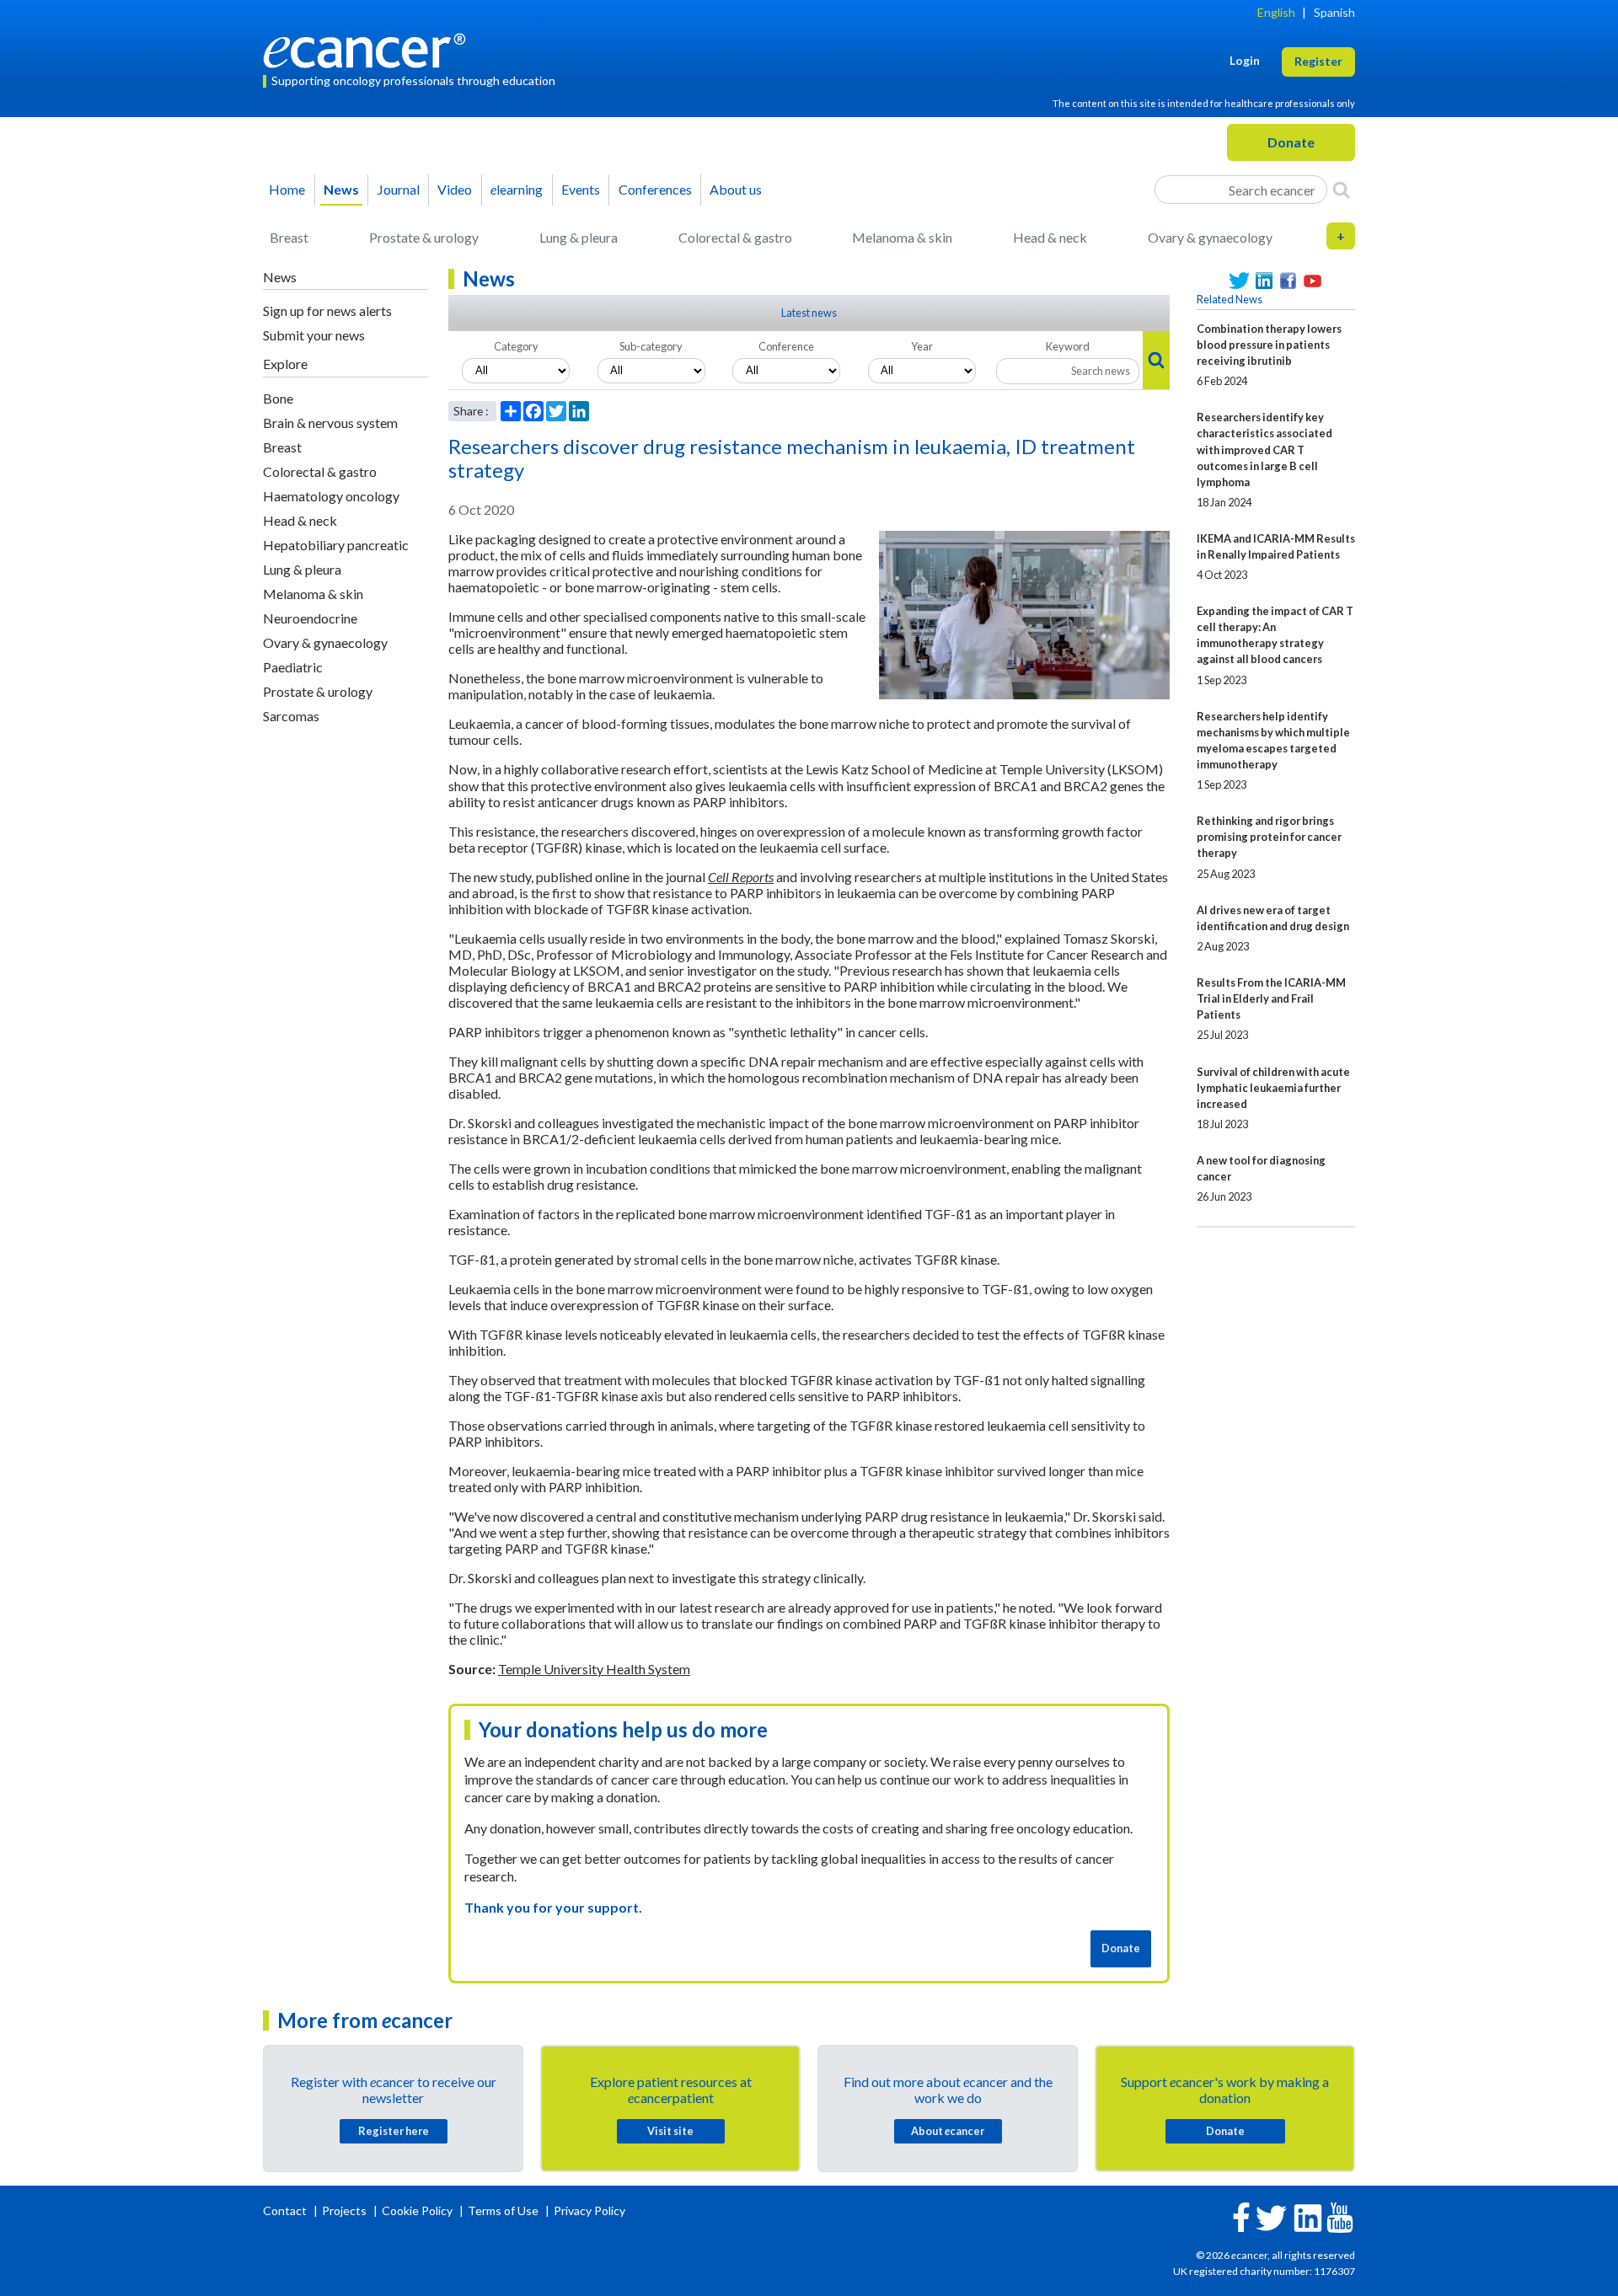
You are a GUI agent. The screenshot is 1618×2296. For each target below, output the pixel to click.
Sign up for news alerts (327, 310)
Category (516, 346)
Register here (394, 2131)
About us (736, 189)
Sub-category (651, 346)
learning (517, 189)
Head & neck (1050, 237)
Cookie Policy (417, 2210)
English (1276, 12)
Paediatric (293, 667)
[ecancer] (369, 48)
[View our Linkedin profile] (1264, 281)
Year (922, 346)
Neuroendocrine (310, 618)
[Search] (1341, 190)
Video (455, 189)
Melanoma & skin (902, 237)
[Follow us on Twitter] (1239, 281)
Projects (346, 2210)
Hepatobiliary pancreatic (336, 545)
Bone (278, 398)
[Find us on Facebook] (1288, 281)
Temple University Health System (594, 1669)
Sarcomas (291, 716)
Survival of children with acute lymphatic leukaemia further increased (1273, 1088)
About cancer (948, 2131)
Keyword (1068, 346)
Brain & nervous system (330, 423)
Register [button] (1318, 61)
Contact (286, 2210)
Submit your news (314, 335)
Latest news (809, 313)
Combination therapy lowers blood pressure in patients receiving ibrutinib (1269, 345)
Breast (289, 237)
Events (581, 189)
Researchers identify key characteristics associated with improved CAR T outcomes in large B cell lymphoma (1264, 449)
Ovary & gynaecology (1210, 237)
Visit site (670, 2131)
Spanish (1334, 12)
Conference (786, 346)
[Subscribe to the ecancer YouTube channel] (1340, 2216)
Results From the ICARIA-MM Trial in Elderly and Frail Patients (1271, 998)
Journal (399, 189)
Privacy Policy (589, 2210)
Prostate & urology (424, 237)
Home (287, 189)
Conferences (655, 189)
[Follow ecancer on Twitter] (1271, 2216)
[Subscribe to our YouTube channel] (1313, 281)
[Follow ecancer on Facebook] (1241, 2216)
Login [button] (1245, 60)
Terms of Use (503, 2210)
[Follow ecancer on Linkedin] (1308, 2216)
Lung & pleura (579, 237)
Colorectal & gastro (735, 237)
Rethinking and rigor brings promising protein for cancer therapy (1269, 837)
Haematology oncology (331, 496)
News (341, 189)
